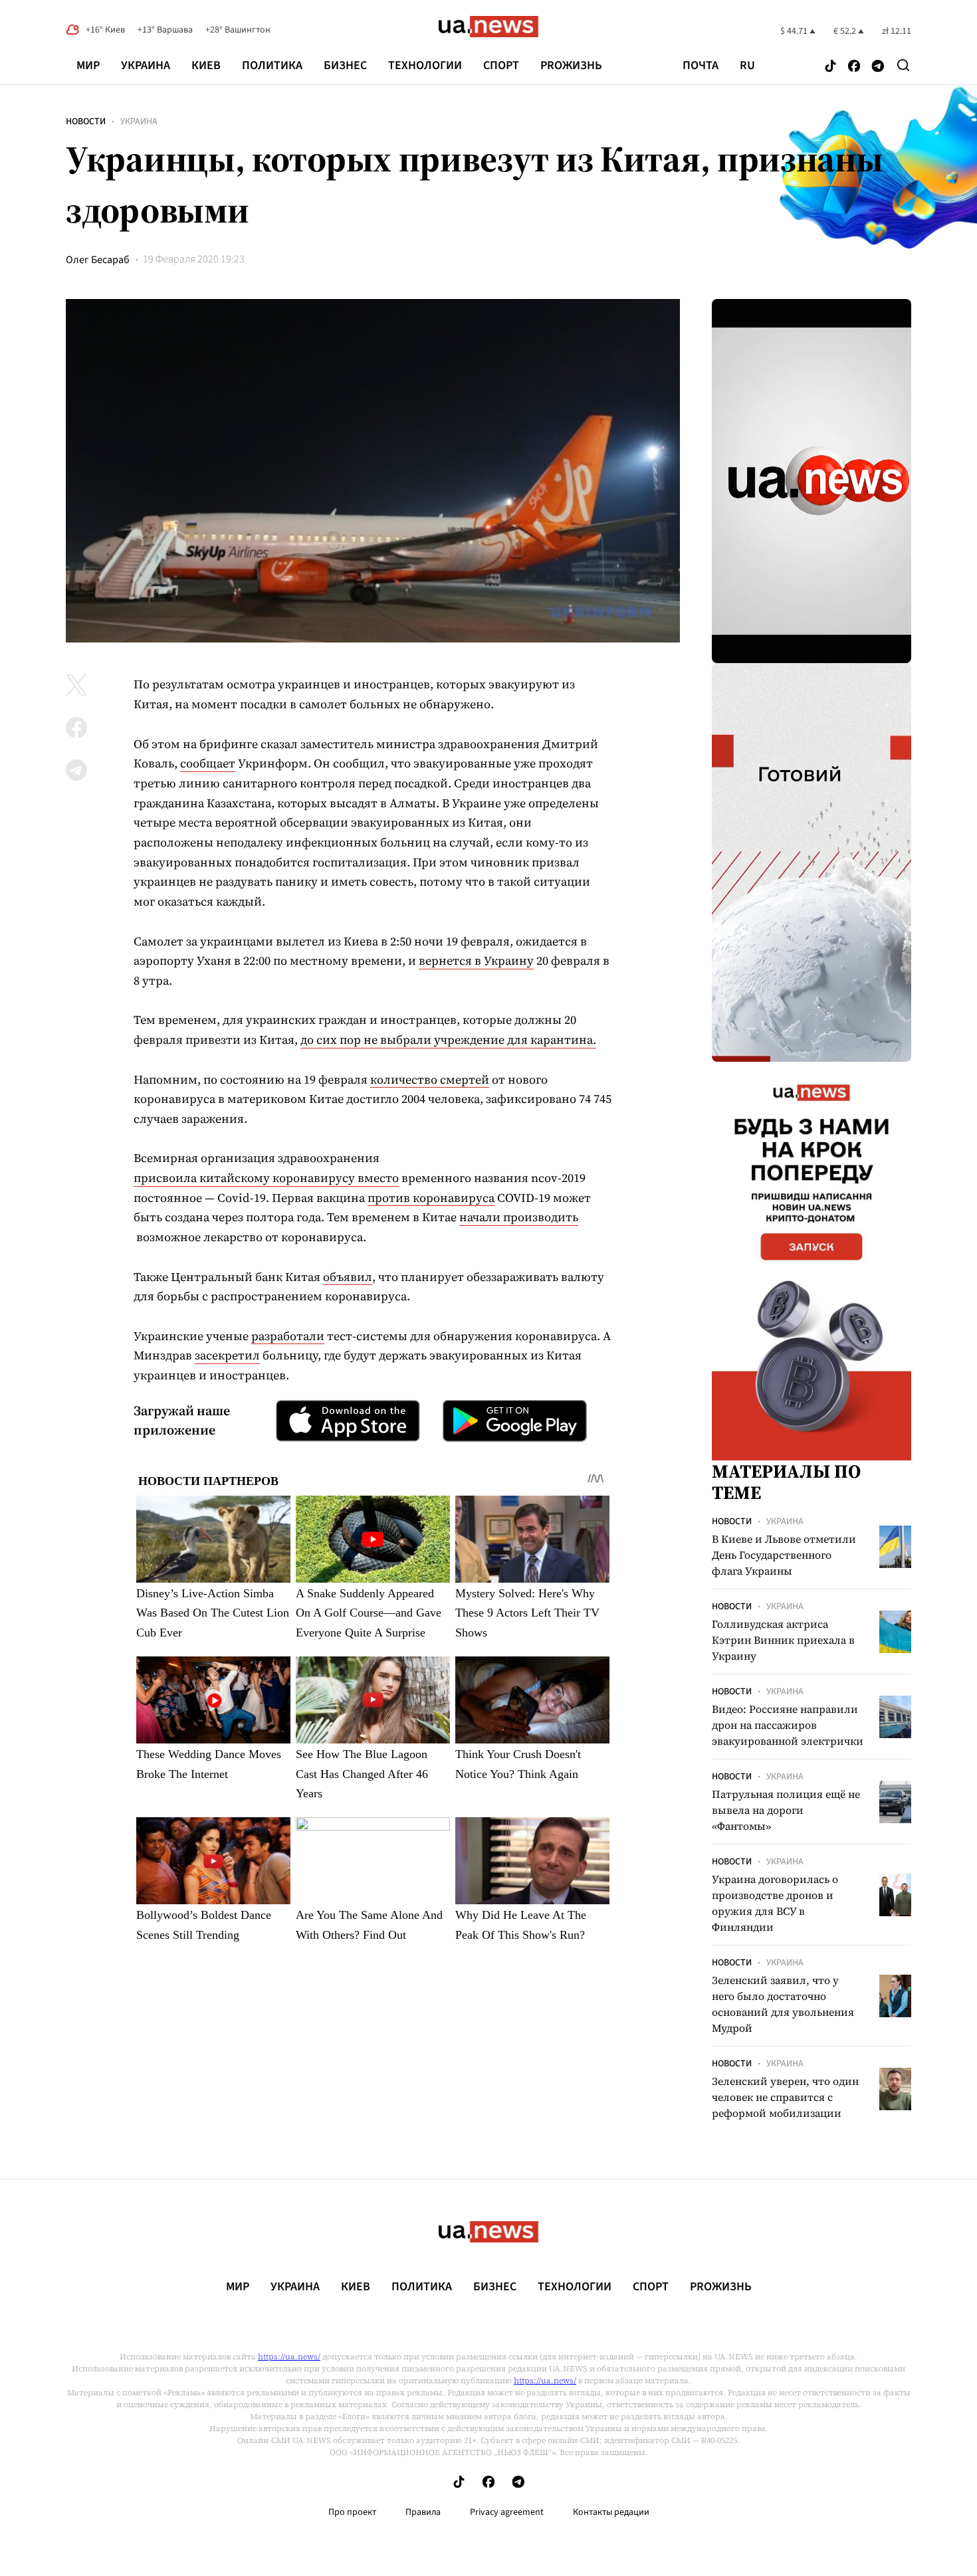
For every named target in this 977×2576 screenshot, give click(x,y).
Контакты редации (611, 2512)
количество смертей (430, 1079)
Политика (272, 65)
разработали (288, 1336)
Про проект (352, 2512)
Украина (146, 65)
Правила (423, 2512)
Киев (206, 65)
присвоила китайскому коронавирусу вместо (266, 1178)
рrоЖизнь (571, 65)
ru (747, 66)
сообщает (208, 763)
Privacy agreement (507, 2512)
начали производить (519, 1217)
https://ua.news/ (289, 2357)
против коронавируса (431, 1198)
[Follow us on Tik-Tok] (830, 67)
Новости (86, 122)
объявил (348, 1277)
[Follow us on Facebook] (854, 67)
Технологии (425, 65)
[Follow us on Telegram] (878, 67)
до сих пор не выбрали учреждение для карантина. (448, 1040)
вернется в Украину (476, 960)
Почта (701, 66)
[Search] (903, 65)
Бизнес (345, 65)
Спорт (501, 65)
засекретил (227, 1355)
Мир (88, 65)
